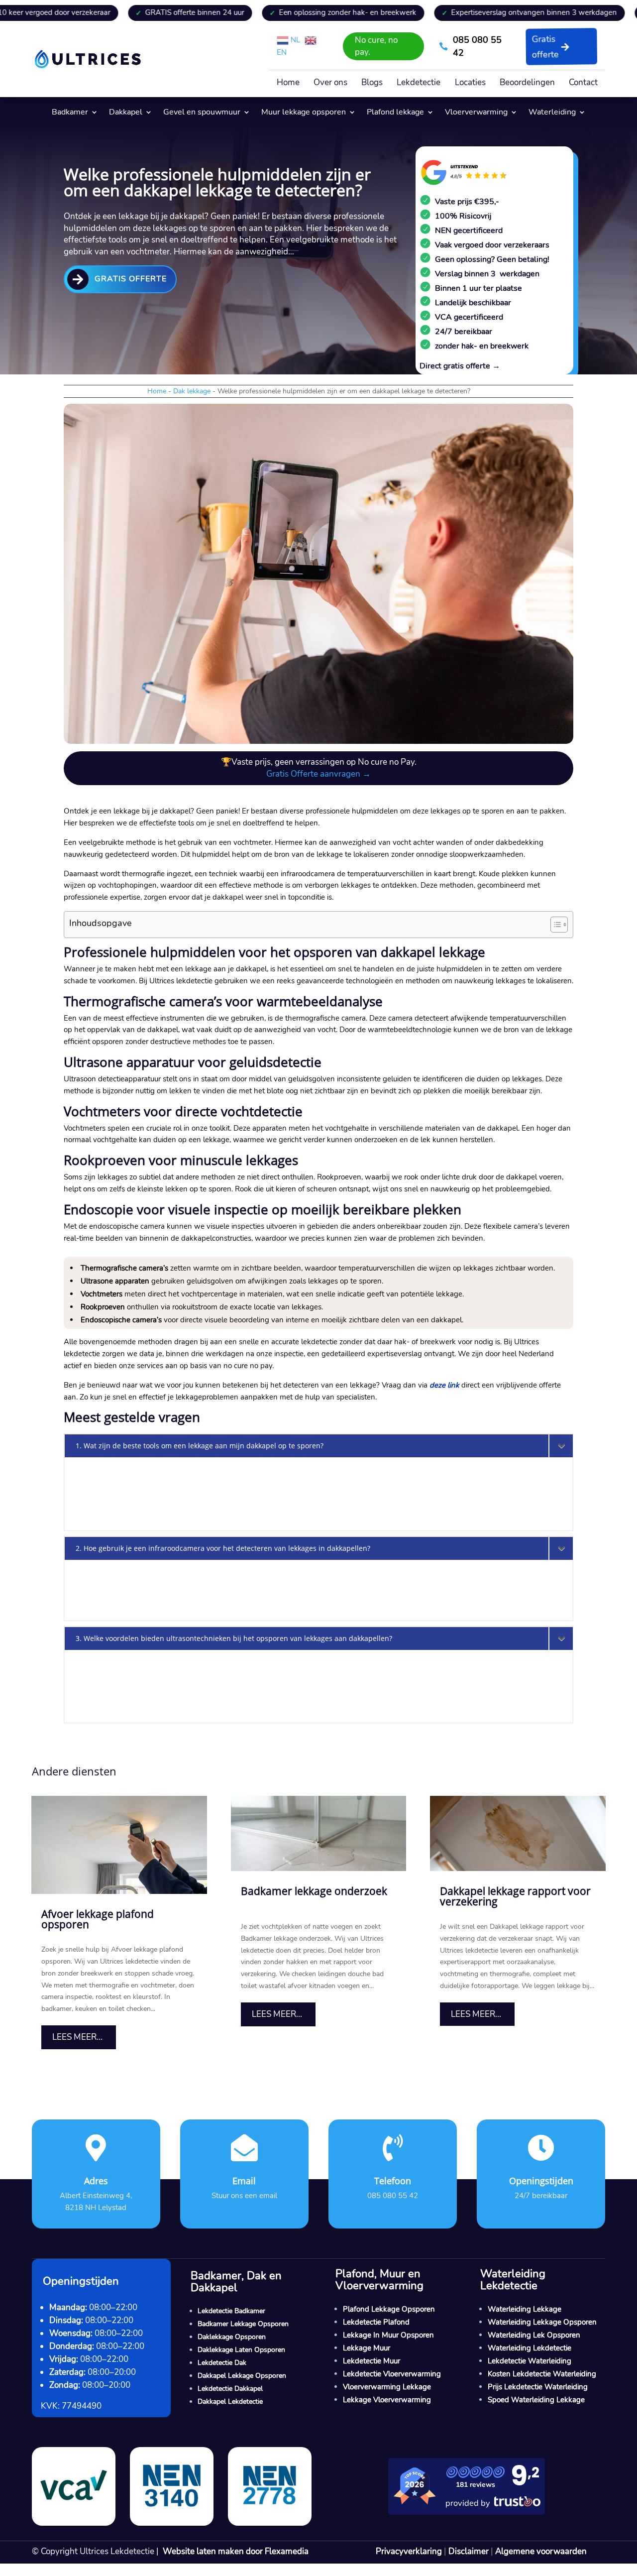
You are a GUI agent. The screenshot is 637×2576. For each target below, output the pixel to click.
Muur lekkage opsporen (304, 113)
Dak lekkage (192, 391)
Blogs (372, 84)
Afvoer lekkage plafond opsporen (98, 1919)
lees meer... (77, 2037)
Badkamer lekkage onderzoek (314, 1891)
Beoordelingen (527, 84)
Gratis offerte (545, 47)
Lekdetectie (419, 84)
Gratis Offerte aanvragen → (318, 774)
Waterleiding (552, 113)
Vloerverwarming (476, 113)
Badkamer (70, 113)
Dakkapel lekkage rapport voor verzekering (515, 1896)
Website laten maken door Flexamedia (236, 2551)
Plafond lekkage (395, 113)
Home (288, 84)
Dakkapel (126, 113)
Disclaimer (469, 2551)
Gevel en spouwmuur (202, 113)
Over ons (330, 84)
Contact (583, 84)
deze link (444, 1385)
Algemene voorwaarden (541, 2551)
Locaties (470, 84)
